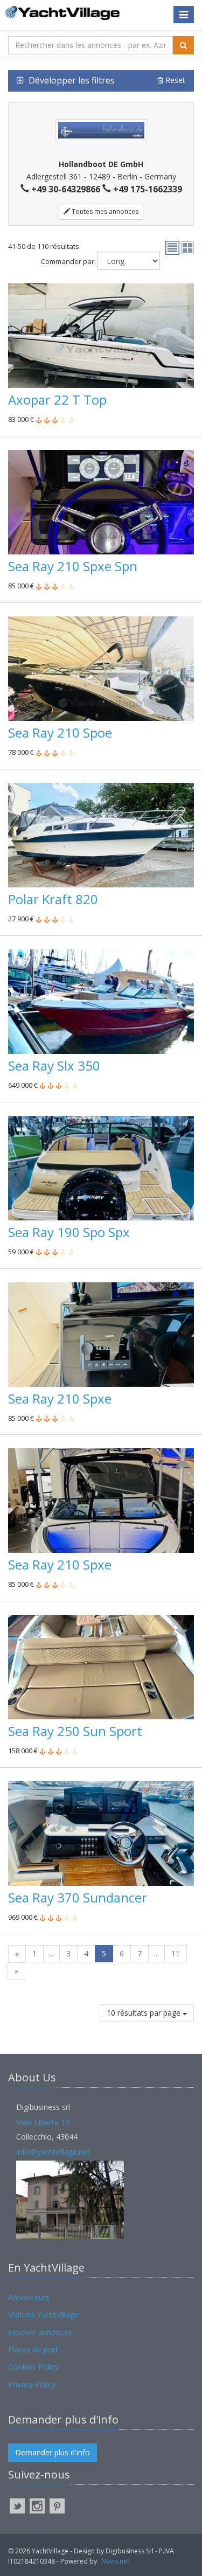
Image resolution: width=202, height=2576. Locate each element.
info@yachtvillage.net (53, 2152)
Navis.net (115, 2561)
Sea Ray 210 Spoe (60, 732)
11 (176, 1953)
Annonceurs (29, 2297)
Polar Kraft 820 (53, 899)
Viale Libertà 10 (43, 2122)
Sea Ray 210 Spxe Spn (73, 566)
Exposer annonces (40, 2332)
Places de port (33, 2349)
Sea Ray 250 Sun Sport (75, 1731)
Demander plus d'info (53, 2452)
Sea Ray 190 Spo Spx (69, 1232)
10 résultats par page (145, 2013)
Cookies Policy (33, 2367)
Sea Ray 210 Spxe (60, 1398)
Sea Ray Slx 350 (54, 1065)
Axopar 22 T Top (57, 400)
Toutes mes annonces (104, 211)
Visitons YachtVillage (43, 2314)
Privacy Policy (32, 2384)
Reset (174, 80)
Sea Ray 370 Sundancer (78, 1897)
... (51, 1953)
